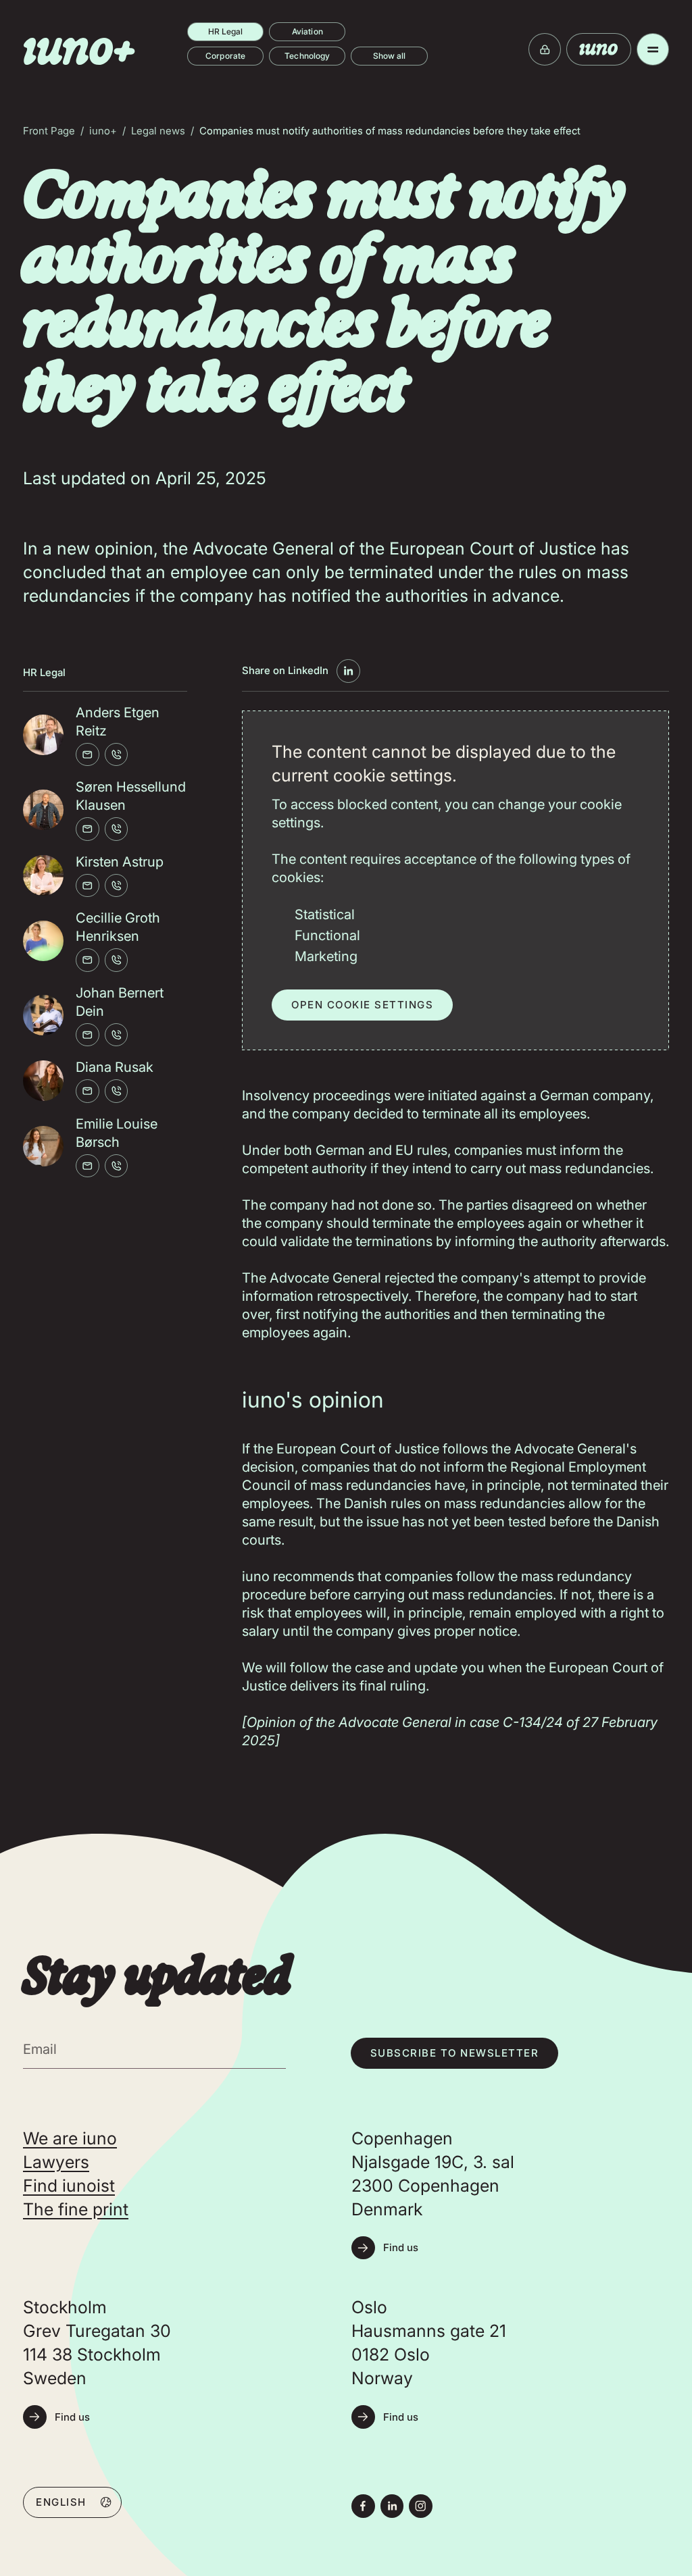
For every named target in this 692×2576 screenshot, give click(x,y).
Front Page (49, 131)
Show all (390, 56)
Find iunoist (69, 2186)
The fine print (76, 2209)
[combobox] (72, 2502)
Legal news (158, 131)
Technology (307, 56)
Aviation (307, 31)
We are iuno (70, 2138)
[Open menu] (653, 49)
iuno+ (103, 131)
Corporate (225, 56)
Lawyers (56, 2162)
